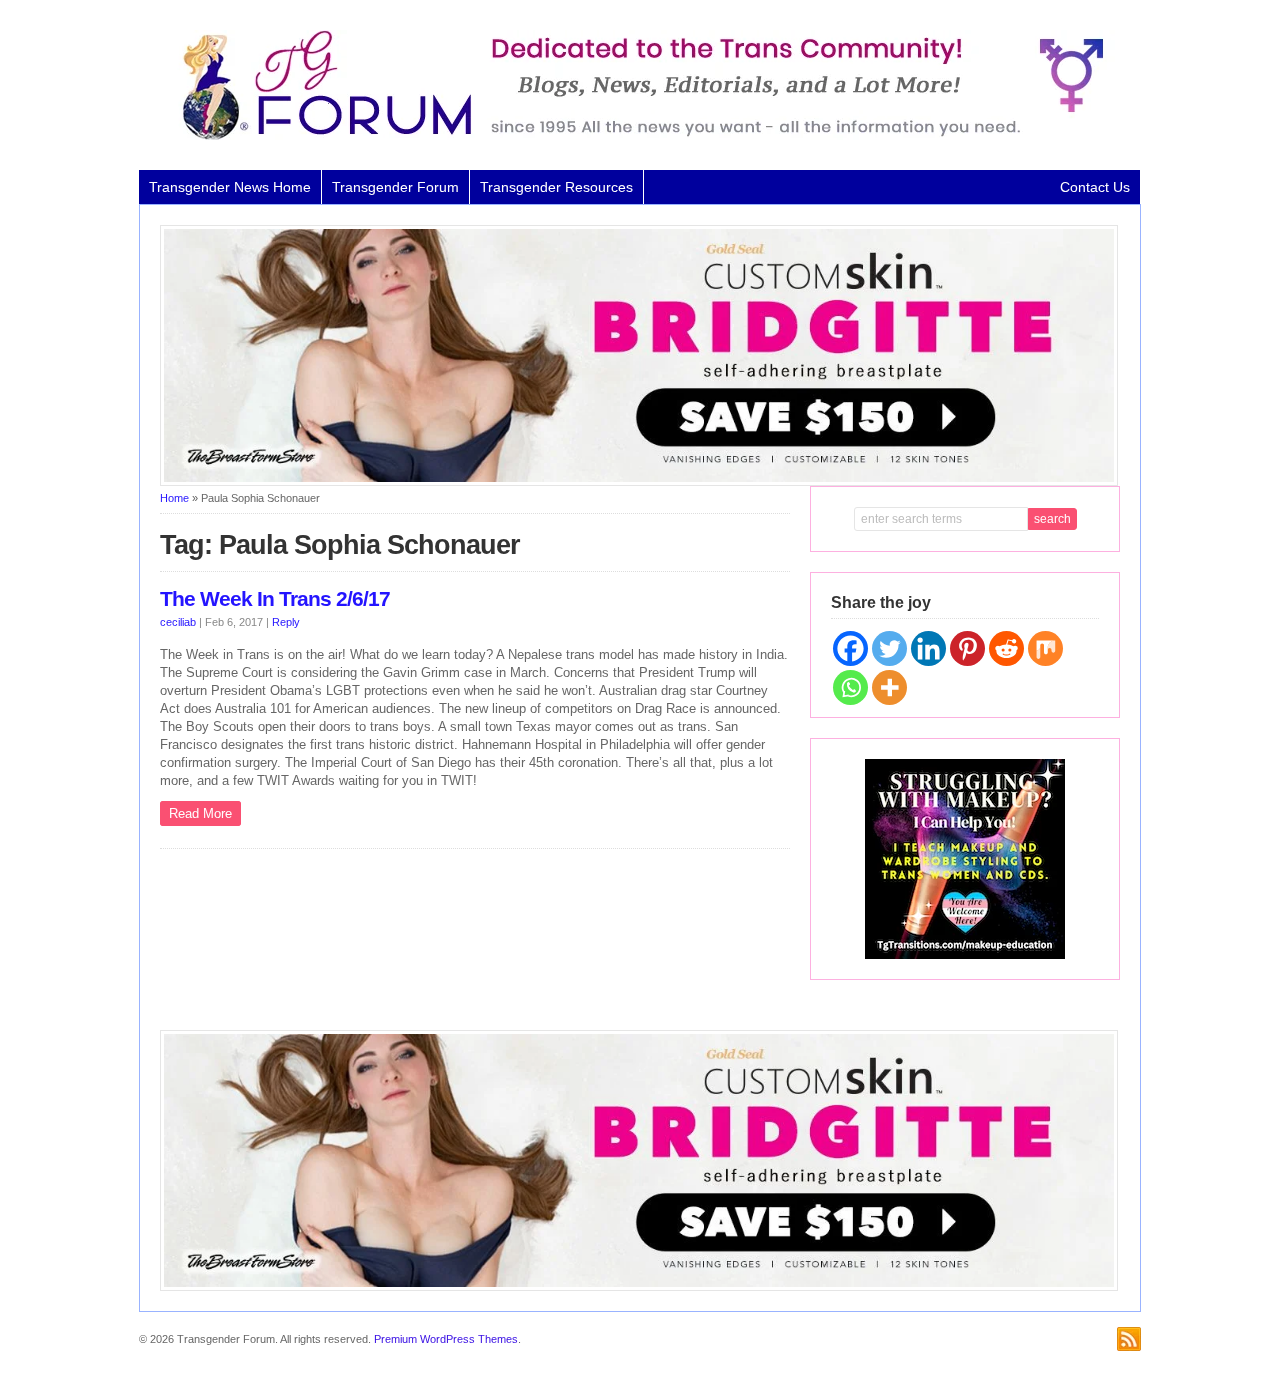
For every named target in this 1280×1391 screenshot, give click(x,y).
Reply (286, 622)
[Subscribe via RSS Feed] (1129, 1339)
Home (174, 498)
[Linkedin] (928, 648)
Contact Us (1095, 187)
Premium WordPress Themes (446, 1339)
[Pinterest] (967, 648)
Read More (200, 813)
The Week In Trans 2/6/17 (275, 599)
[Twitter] (889, 648)
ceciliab (178, 622)
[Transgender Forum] (634, 136)
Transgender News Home (230, 187)
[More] (889, 687)
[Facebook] (850, 648)
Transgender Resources (556, 187)
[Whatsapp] (850, 687)
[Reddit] (1006, 648)
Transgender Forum (395, 187)
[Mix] (1045, 648)
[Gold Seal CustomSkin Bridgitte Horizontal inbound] (639, 482)
